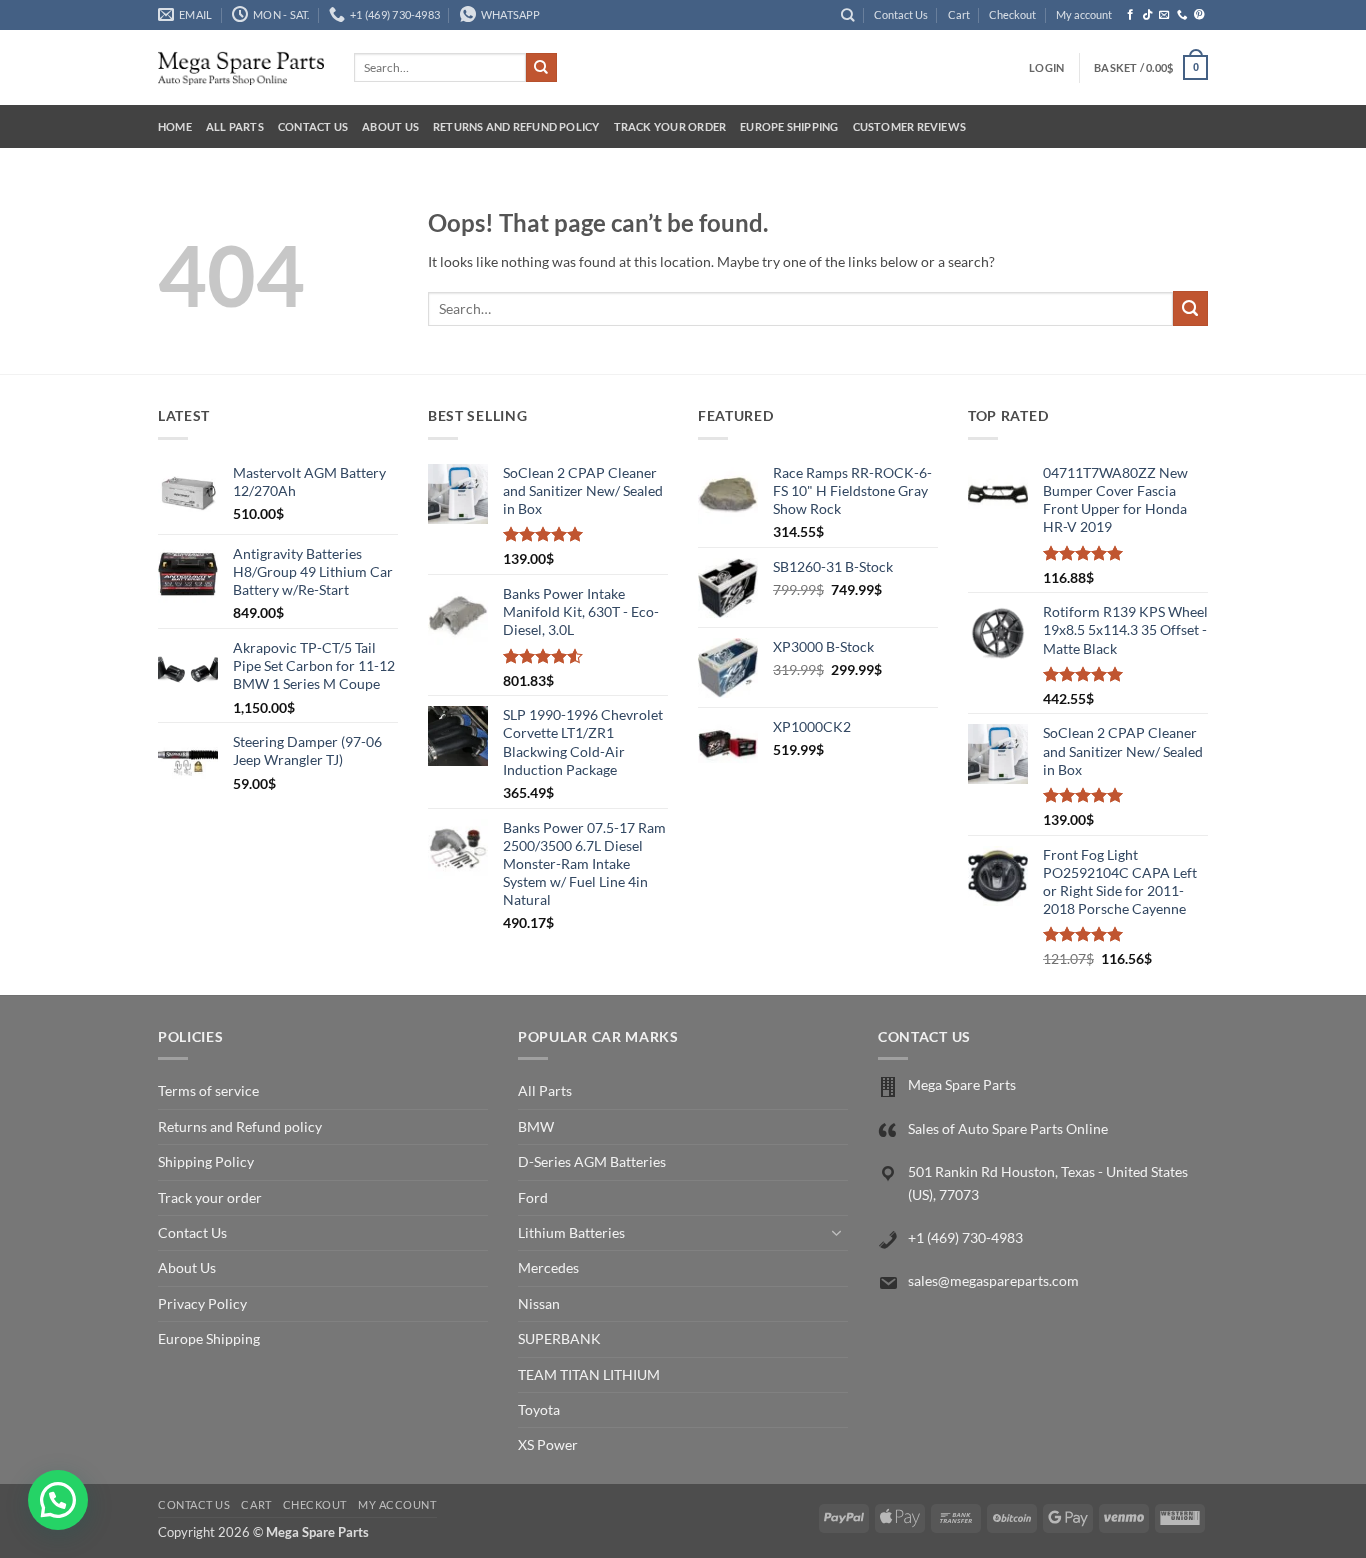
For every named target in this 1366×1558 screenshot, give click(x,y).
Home (175, 126)
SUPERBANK (559, 1338)
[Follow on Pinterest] (1199, 15)
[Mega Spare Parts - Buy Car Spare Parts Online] (241, 67)
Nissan (539, 1303)
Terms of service (208, 1090)
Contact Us (901, 14)
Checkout (1012, 14)
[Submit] (541, 68)
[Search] (847, 15)
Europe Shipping (789, 126)
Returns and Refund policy (516, 126)
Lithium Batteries (571, 1232)
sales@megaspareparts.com (993, 1280)
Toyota (539, 1409)
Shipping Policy (206, 1161)
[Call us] (1182, 15)
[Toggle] (836, 1233)
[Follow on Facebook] (1130, 15)
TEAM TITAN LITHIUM (589, 1374)
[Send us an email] (1164, 15)
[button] (1046, 68)
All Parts (235, 126)
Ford (533, 1197)
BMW (536, 1126)
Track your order (670, 126)
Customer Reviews (910, 126)
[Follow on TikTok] (1147, 15)
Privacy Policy (202, 1303)
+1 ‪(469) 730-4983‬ (965, 1237)
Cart (959, 14)
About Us (390, 126)
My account (1084, 14)
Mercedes (548, 1267)
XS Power (548, 1444)
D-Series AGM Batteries (592, 1161)
